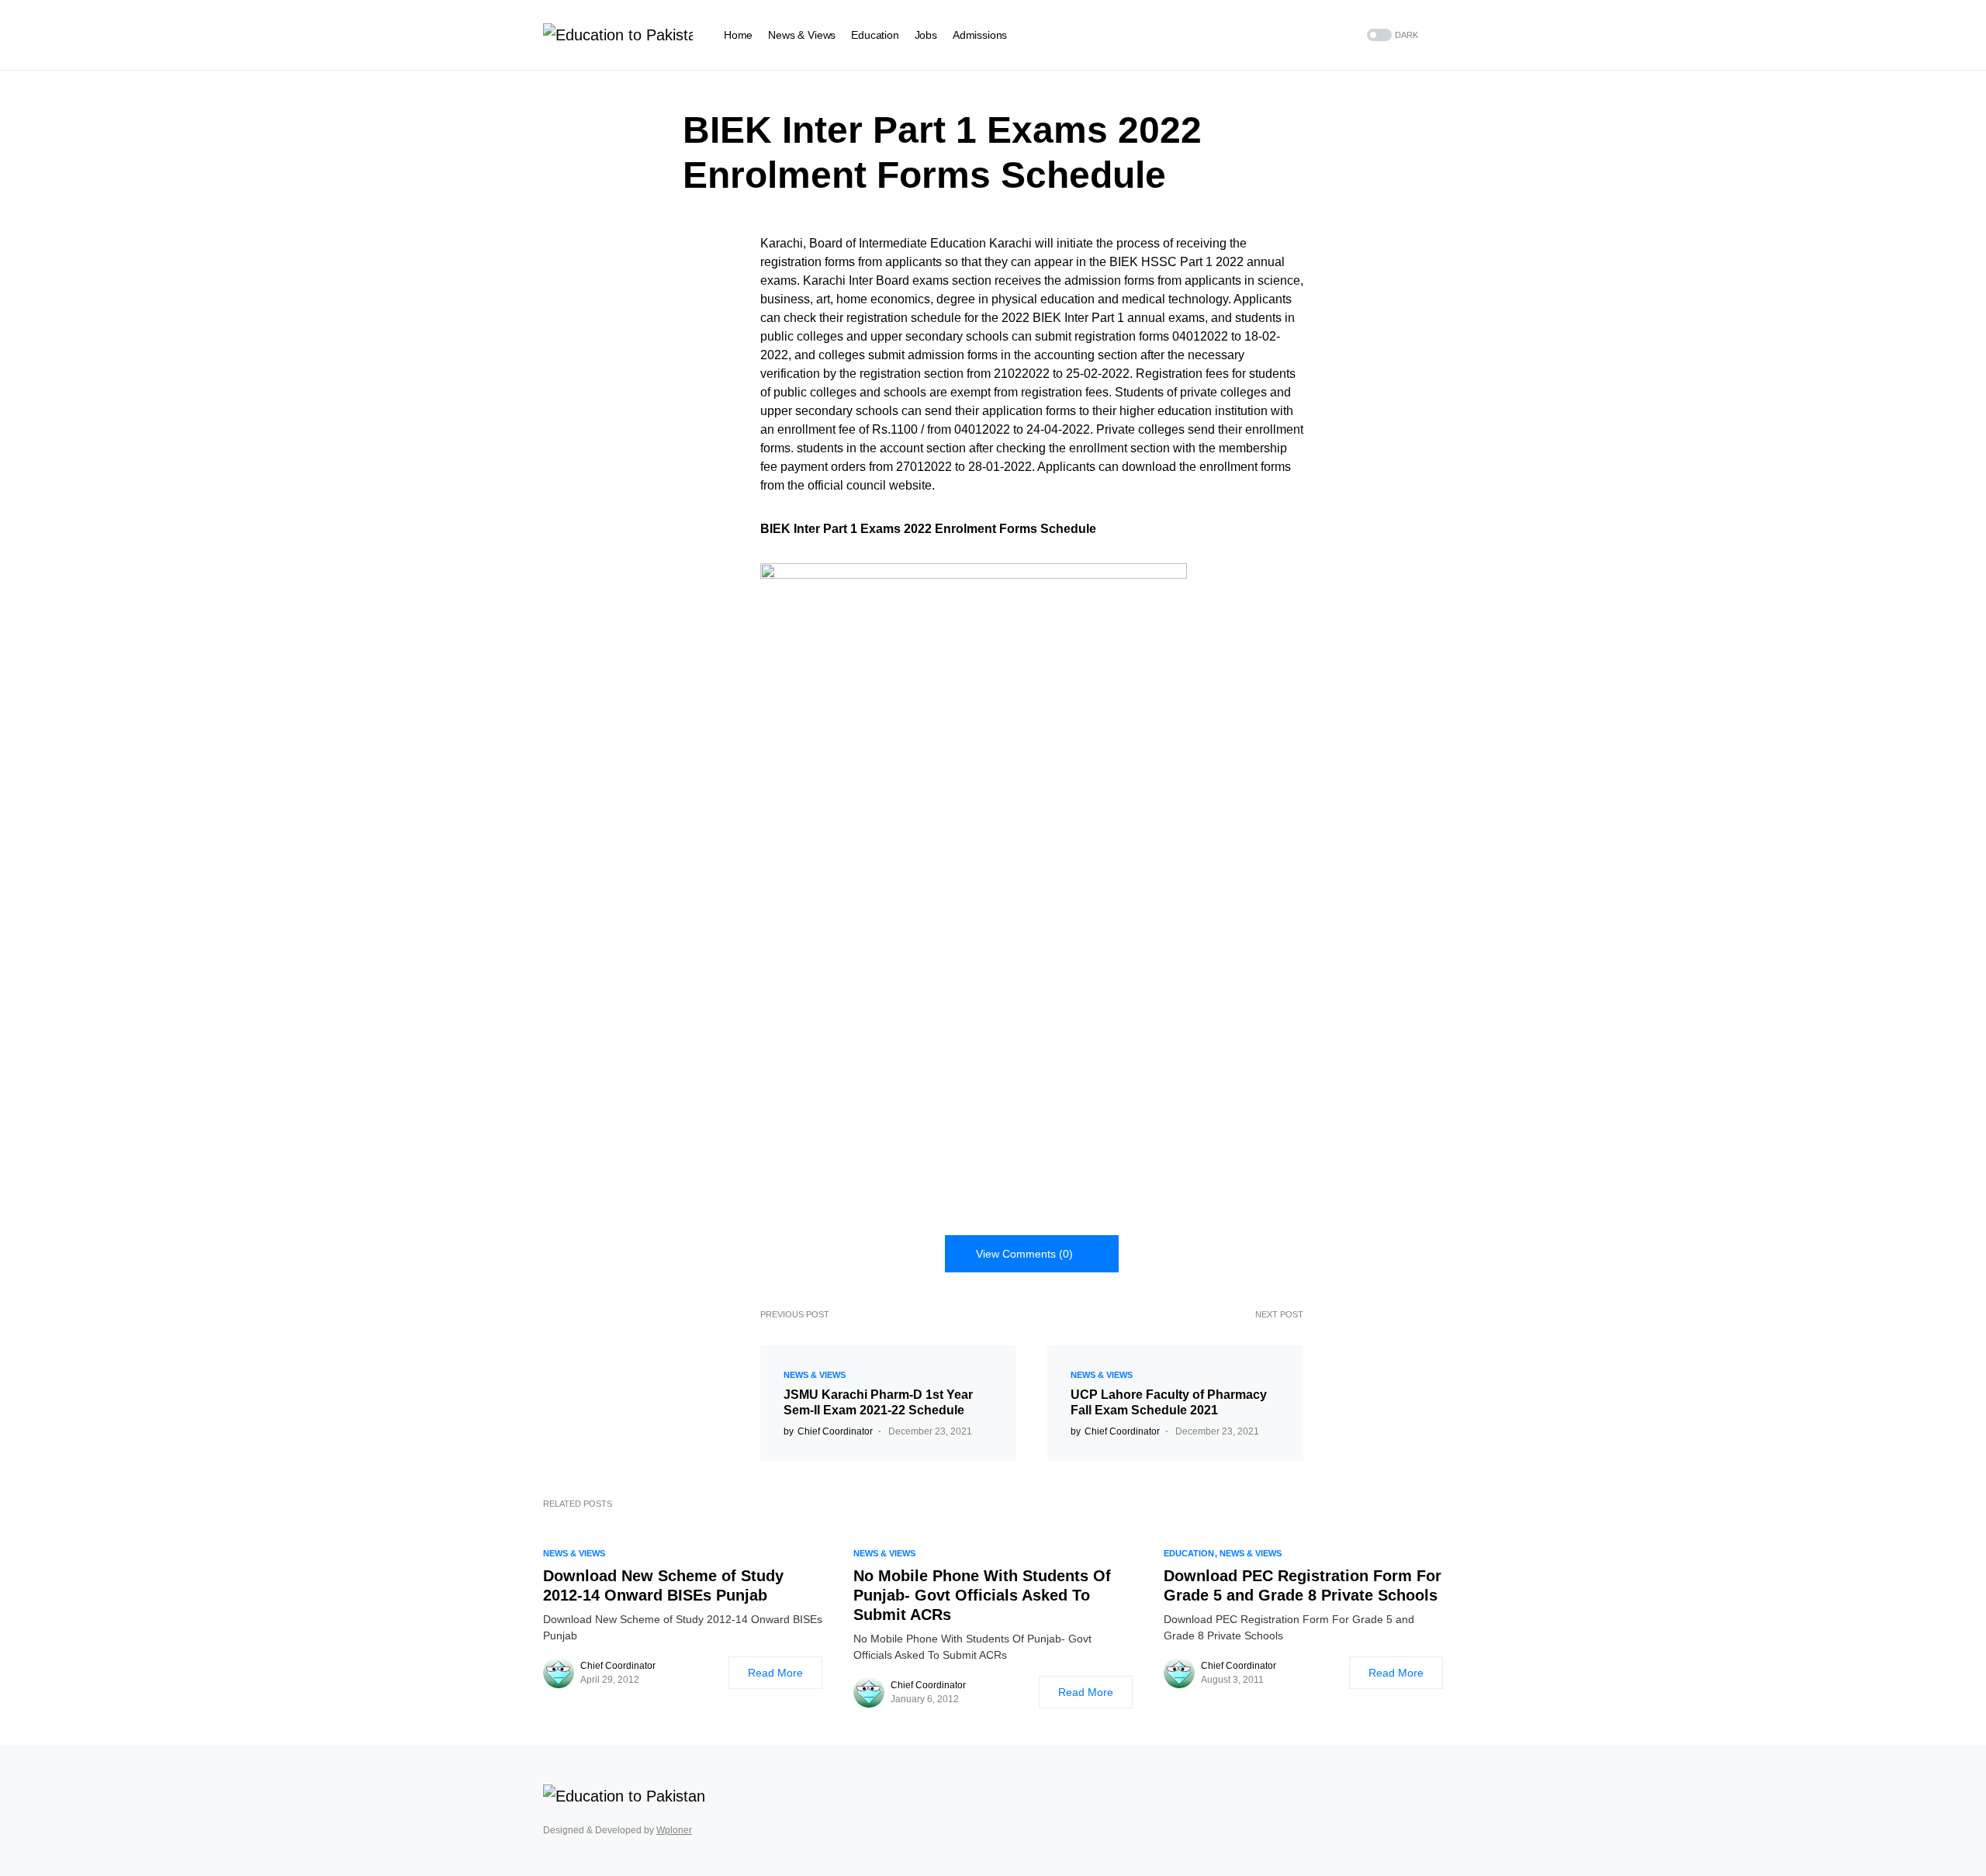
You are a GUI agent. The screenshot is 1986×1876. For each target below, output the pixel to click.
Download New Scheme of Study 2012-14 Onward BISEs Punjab (663, 1585)
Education (1189, 1553)
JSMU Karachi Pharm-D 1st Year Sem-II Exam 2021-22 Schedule (878, 1402)
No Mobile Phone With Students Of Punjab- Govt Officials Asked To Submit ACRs (982, 1595)
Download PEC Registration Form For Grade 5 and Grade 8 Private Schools (1303, 1585)
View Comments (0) (1024, 1254)
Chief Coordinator (618, 1666)
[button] (1391, 35)
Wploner (674, 1830)
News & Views (815, 1375)
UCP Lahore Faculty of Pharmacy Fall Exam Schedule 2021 (1169, 1402)
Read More (775, 1673)
